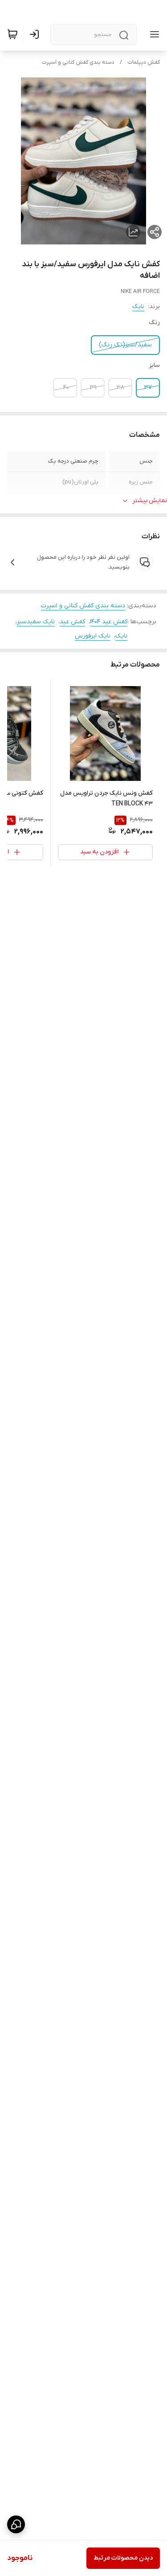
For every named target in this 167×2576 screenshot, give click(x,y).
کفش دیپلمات (144, 62)
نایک (138, 307)
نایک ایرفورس (93, 636)
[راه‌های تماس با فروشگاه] (16, 2524)
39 (93, 388)
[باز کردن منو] (153, 34)
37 (148, 388)
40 (66, 388)
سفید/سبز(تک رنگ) (125, 345)
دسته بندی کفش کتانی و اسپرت (78, 62)
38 (120, 388)
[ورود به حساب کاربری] (36, 34)
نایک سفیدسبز (36, 622)
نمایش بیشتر (150, 501)
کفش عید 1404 (109, 622)
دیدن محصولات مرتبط (123, 2558)
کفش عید (72, 622)
